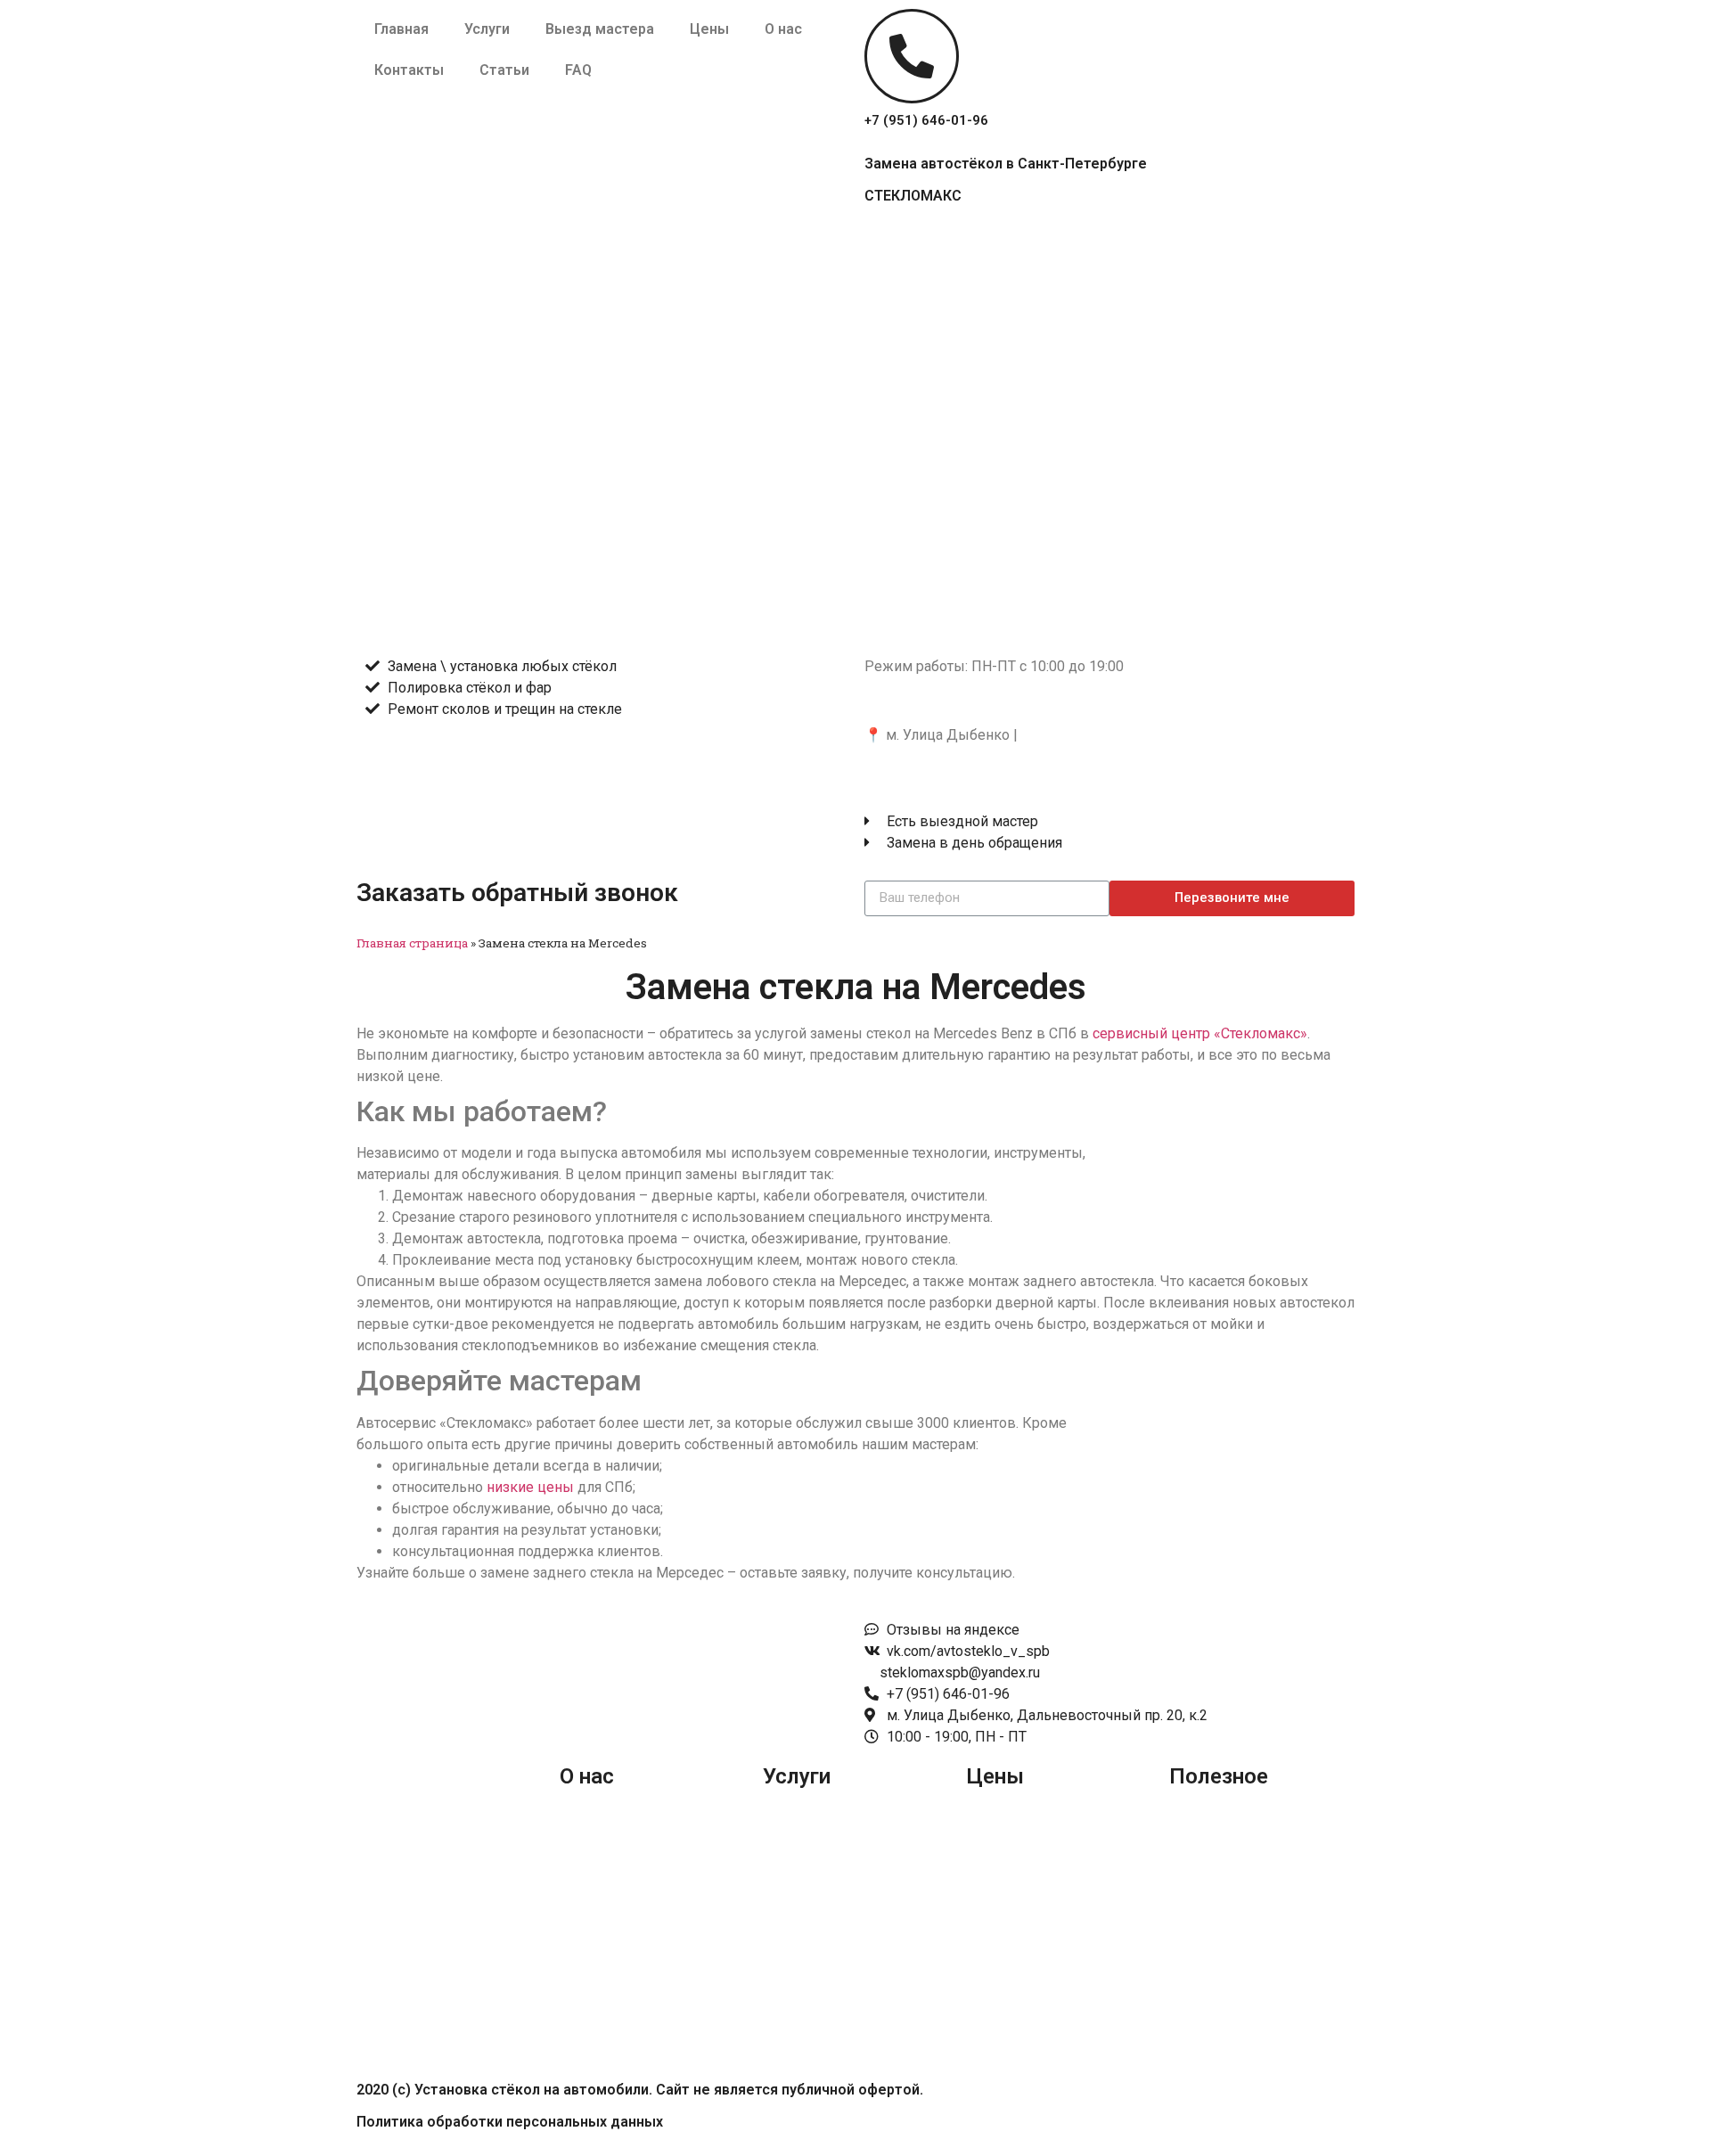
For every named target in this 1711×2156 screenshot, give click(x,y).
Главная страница (412, 943)
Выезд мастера (600, 29)
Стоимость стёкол (1026, 1849)
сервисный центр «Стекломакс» (1200, 1033)
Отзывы (587, 1884)
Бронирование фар (827, 1849)
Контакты (409, 70)
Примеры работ (613, 1849)
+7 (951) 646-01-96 (926, 120)
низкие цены (530, 1487)
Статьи (504, 70)
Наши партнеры (612, 1918)
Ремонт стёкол (812, 1951)
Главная (401, 29)
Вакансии (591, 1951)
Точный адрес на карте (940, 769)
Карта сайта (1208, 1884)
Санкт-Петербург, (922, 700)
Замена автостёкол (827, 1884)
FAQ (578, 70)
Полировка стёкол (824, 1918)
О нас (783, 29)
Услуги (487, 29)
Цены (709, 29)
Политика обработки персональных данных (510, 2122)
